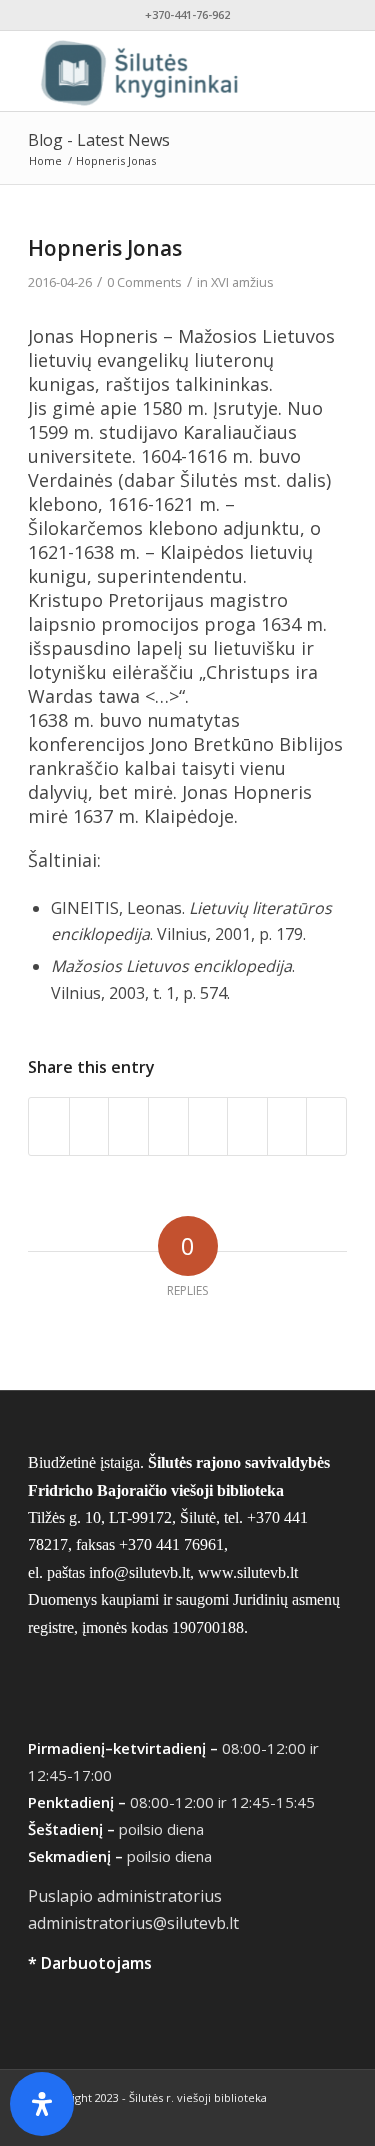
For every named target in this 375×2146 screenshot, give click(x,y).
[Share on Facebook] (49, 1126)
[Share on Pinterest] (168, 1126)
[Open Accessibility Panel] (42, 2104)
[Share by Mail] (326, 1126)
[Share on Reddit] (287, 1126)
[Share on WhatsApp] (128, 1126)
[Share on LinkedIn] (208, 1126)
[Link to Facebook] (272, 2121)
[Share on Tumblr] (247, 1126)
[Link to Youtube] (302, 2121)
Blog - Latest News (99, 140)
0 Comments (144, 282)
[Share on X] (89, 1126)
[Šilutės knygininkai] (155, 71)
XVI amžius (242, 282)
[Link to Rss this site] (332, 2121)
